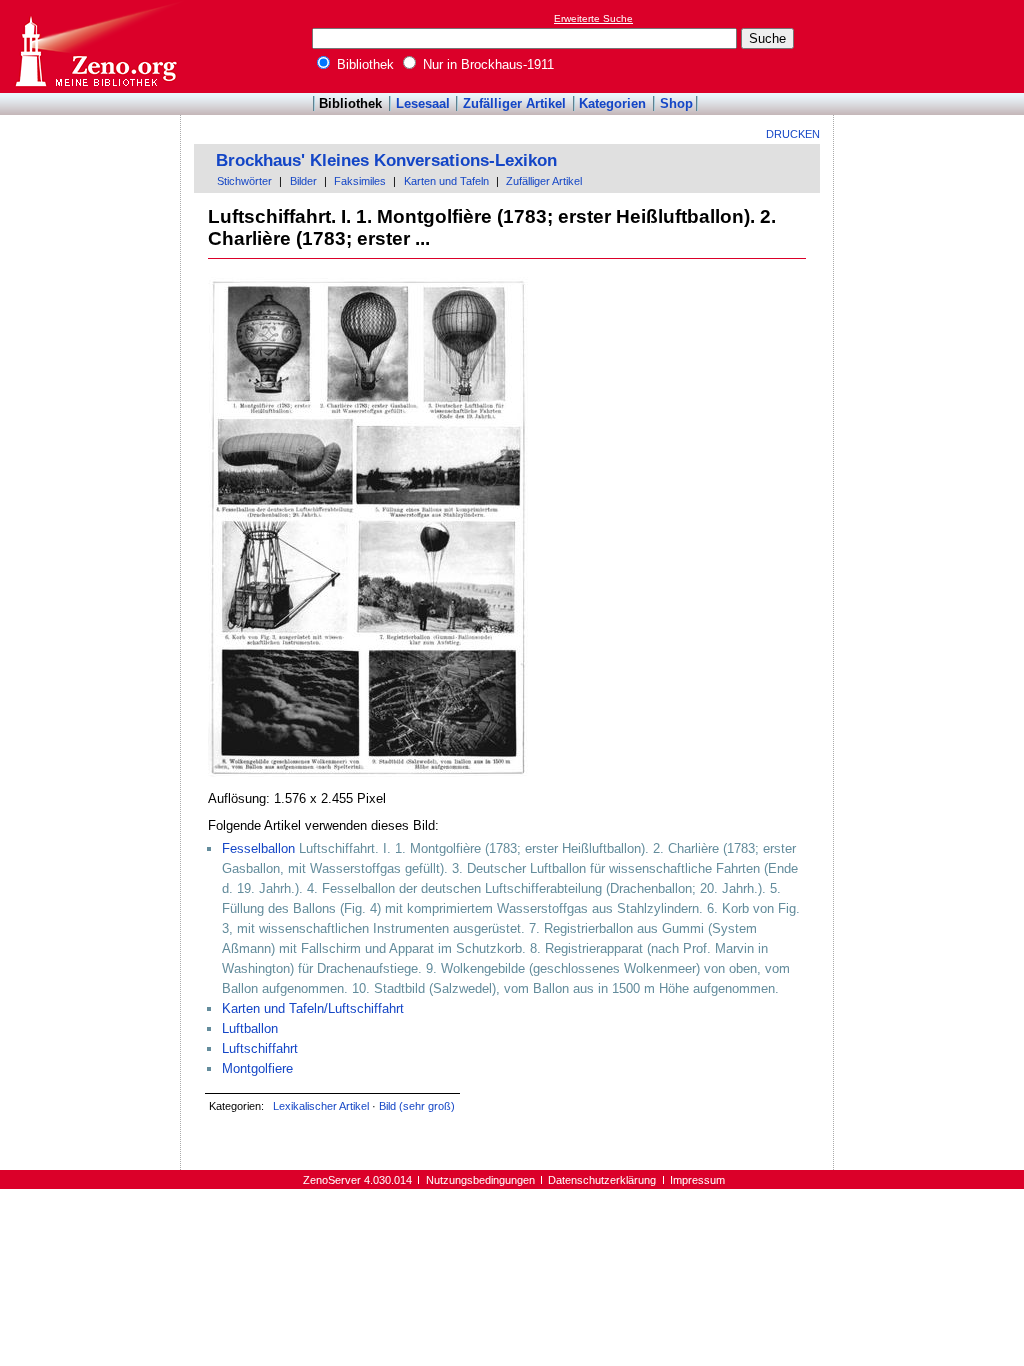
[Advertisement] (932, 46)
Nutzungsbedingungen (480, 1180)
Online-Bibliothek (95, 46)
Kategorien (612, 103)
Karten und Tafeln (446, 181)
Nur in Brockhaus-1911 (486, 64)
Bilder (303, 181)
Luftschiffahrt (260, 1048)
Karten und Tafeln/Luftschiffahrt (313, 1008)
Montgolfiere (257, 1068)
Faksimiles (360, 181)
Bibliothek (363, 64)
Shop (676, 103)
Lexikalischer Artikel (321, 1106)
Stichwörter (244, 181)
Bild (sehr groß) (417, 1106)
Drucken (793, 134)
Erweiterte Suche (593, 18)
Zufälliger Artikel (514, 103)
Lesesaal (423, 103)
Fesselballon (258, 848)
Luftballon (250, 1028)
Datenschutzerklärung (602, 1180)
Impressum (697, 1180)
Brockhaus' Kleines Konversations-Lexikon (386, 160)
